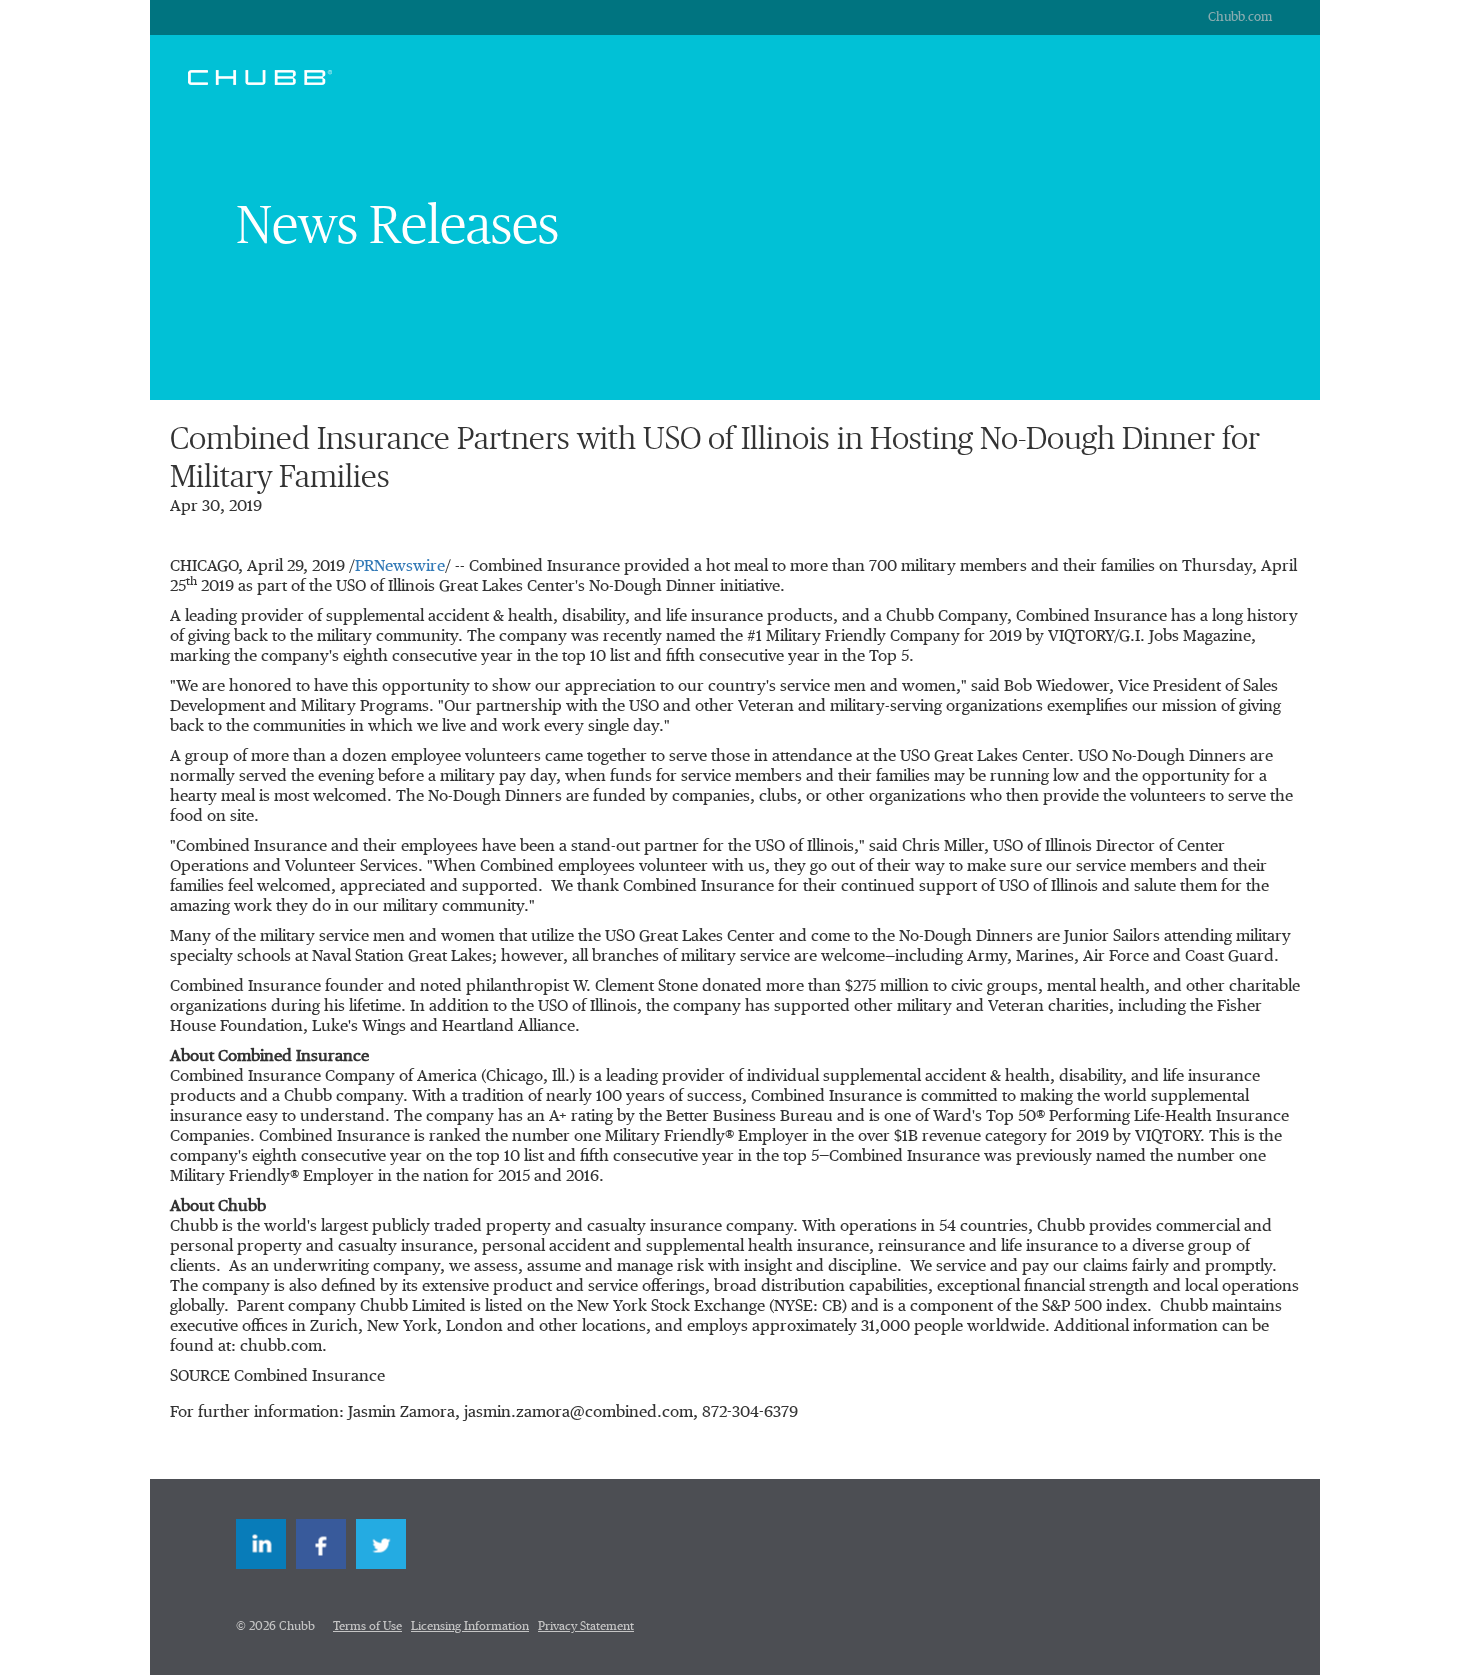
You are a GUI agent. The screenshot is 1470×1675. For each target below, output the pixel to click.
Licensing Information (470, 1627)
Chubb (260, 77)
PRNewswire (400, 567)
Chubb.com (1240, 17)
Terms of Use (367, 1627)
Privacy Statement (586, 1627)
